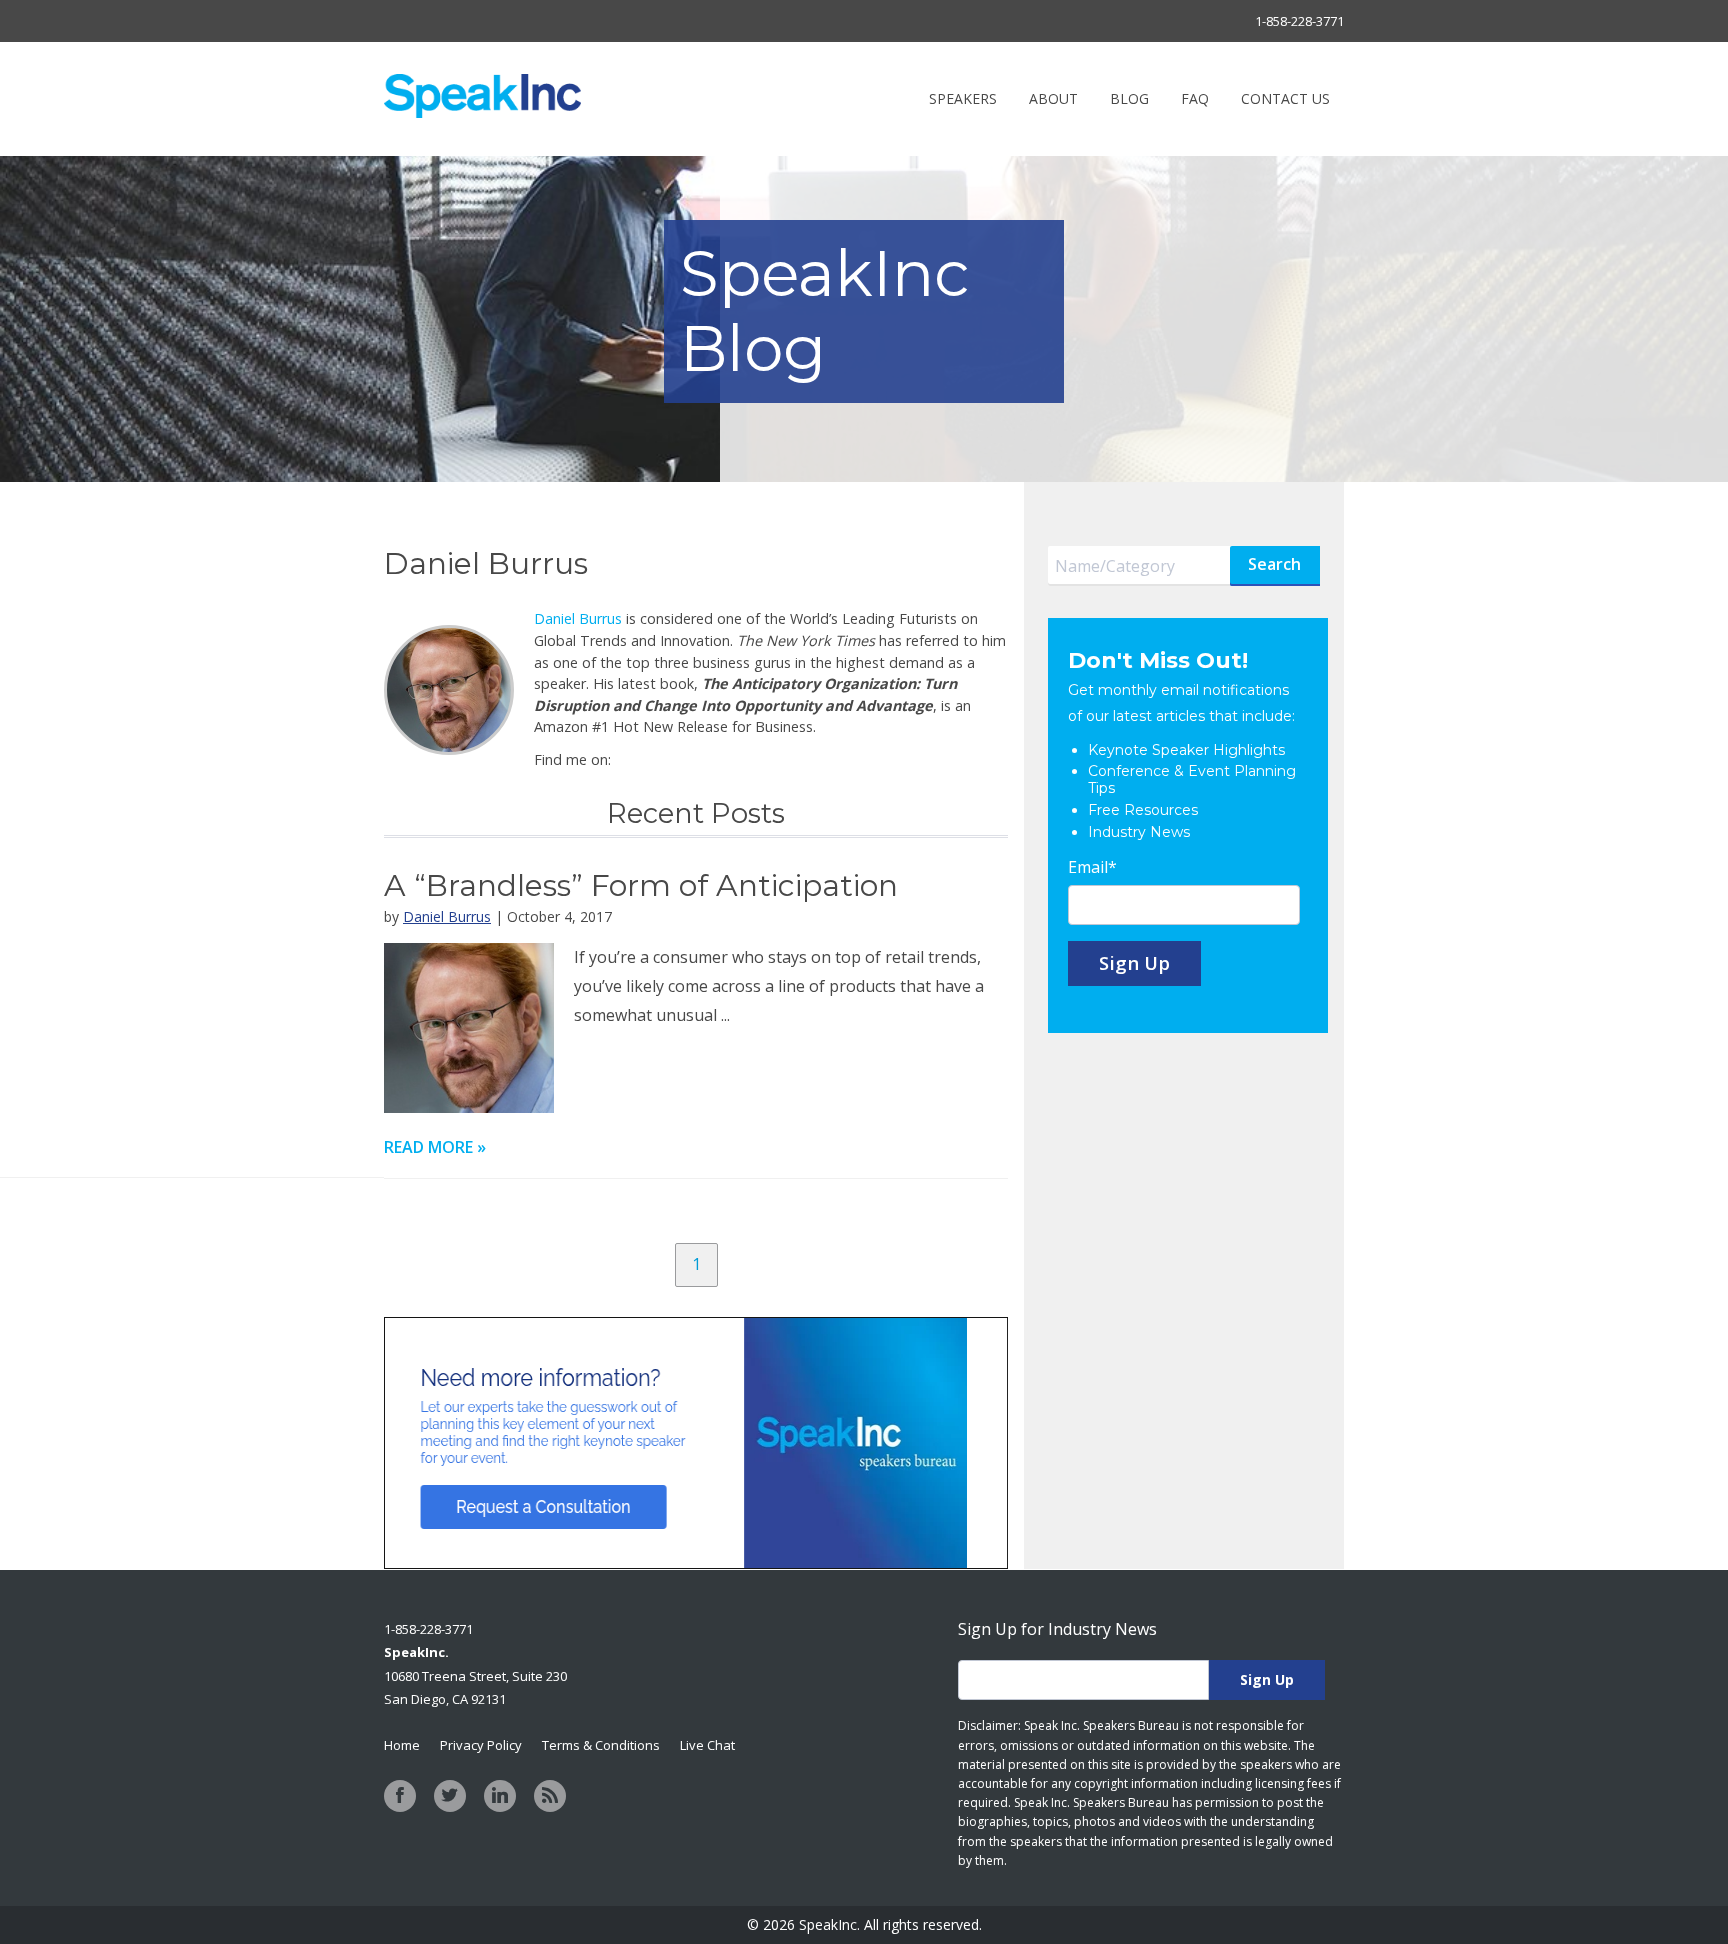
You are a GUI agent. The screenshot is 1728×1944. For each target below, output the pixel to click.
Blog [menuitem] (1129, 98)
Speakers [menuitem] (963, 98)
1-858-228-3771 (1299, 21)
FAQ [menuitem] (1195, 98)
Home (402, 1745)
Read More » (435, 1147)
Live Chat (707, 1745)
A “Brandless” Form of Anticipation (641, 885)
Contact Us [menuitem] (1285, 98)
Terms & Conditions (601, 1745)
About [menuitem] (1053, 98)
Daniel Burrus (578, 618)
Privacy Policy (481, 1745)
